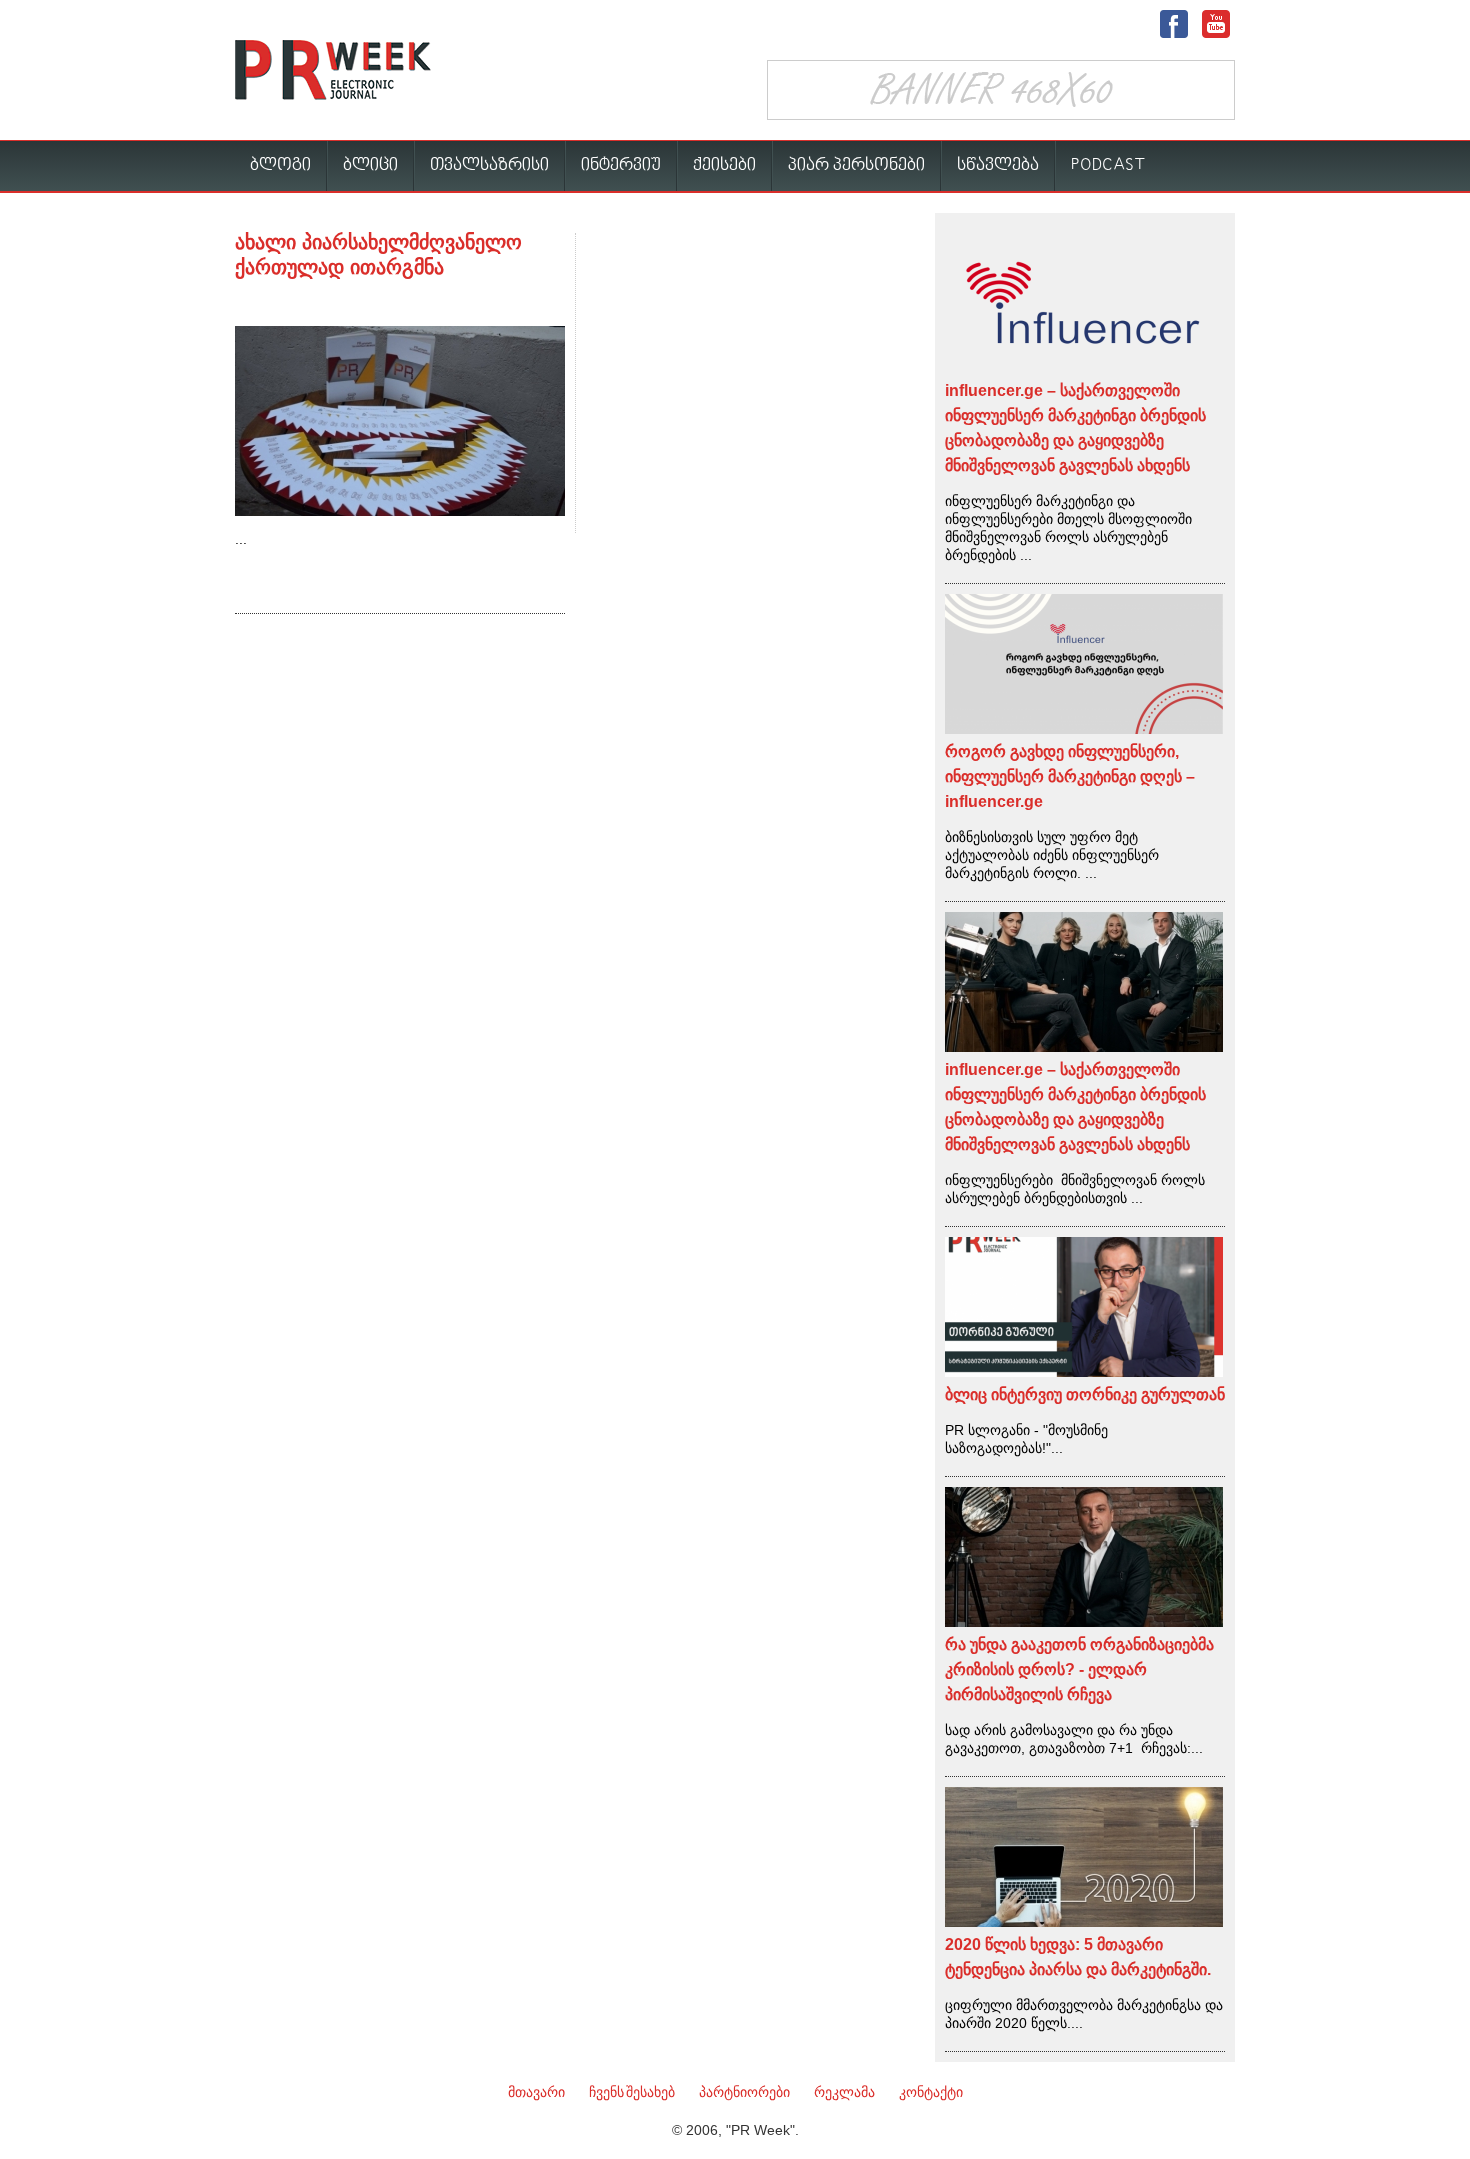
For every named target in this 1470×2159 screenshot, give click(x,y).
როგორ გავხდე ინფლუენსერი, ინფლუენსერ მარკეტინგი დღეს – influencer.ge (1070, 776)
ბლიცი (370, 165)
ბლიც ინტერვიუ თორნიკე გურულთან (1085, 1394)
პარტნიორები (744, 2092)
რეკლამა (844, 2092)
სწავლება (998, 165)
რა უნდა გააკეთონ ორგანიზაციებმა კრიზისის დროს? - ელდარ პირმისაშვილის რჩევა (1079, 1669)
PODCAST (1108, 165)
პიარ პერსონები (856, 165)
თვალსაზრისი (489, 165)
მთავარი (536, 2092)
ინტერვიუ (621, 165)
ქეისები (724, 165)
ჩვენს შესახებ (632, 2092)
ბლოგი (280, 165)
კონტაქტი (931, 2092)
